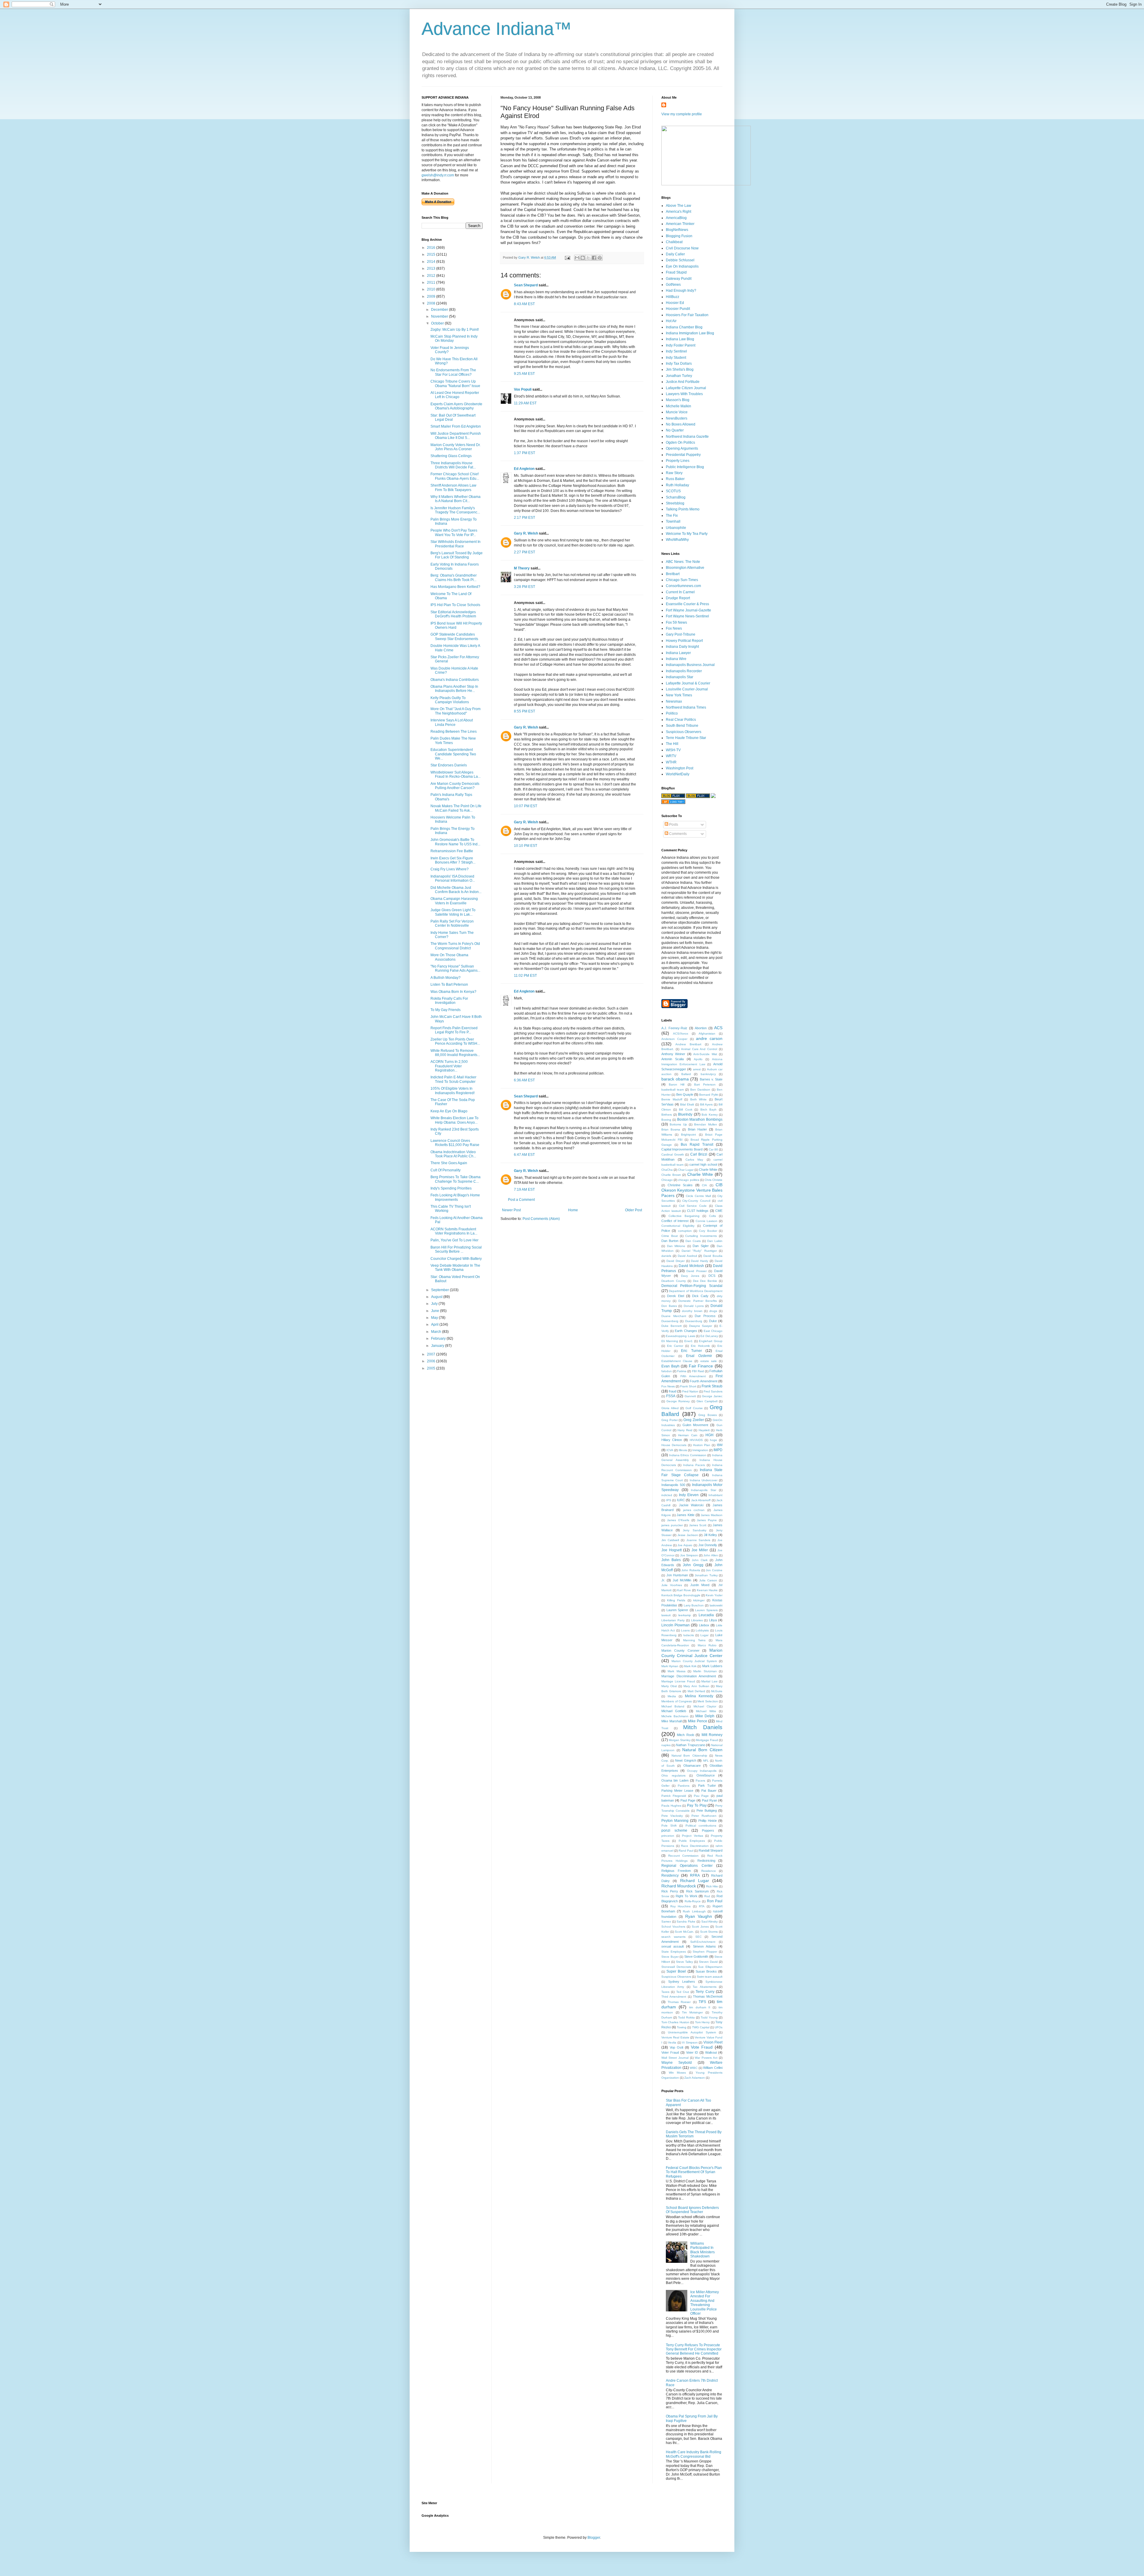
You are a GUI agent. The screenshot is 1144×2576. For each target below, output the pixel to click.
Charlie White (700, 1174)
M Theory (522, 568)
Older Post (634, 1210)
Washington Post (680, 768)
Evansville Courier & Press (687, 604)
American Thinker (680, 224)
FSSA (671, 1396)
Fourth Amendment (704, 1381)
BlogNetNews (677, 230)
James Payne (707, 1520)
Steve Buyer (670, 1957)
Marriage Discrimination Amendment (689, 1676)
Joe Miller (700, 1550)
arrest (697, 1069)
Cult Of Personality (446, 1170)
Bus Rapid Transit (697, 1145)
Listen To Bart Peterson (449, 985)
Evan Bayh (670, 1366)
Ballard (686, 1074)
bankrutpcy (708, 1074)
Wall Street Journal (675, 2058)
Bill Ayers (706, 1104)
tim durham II (700, 2007)
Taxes (665, 1992)
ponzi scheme (674, 1830)
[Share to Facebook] (594, 258)
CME (719, 1211)
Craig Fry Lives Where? (450, 869)
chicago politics (688, 1180)
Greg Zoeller (694, 1420)
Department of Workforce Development (696, 1291)
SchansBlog (676, 497)
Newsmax (674, 701)
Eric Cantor (675, 1346)
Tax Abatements (704, 1987)
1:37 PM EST (524, 453)
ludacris (689, 1635)
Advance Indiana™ (497, 29)
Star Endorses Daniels (449, 765)
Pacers (700, 1781)
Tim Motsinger (692, 2012)
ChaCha (667, 1170)
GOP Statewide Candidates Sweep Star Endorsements (454, 636)
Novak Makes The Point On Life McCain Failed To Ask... (456, 808)
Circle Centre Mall (698, 1196)
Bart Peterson (705, 1084)
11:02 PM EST (525, 976)
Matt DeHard (696, 1691)
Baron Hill (677, 1084)
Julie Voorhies (672, 1585)
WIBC (694, 2068)
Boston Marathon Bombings (700, 1119)
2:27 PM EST (524, 552)
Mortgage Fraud (707, 1740)
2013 (432, 268)
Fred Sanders (713, 1391)
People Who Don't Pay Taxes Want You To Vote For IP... (454, 532)
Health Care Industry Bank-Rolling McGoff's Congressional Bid (694, 2454)
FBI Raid (698, 1371)
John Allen (711, 1555)
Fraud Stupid (676, 272)
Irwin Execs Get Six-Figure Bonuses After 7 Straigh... (453, 860)
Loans (685, 1630)
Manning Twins (694, 1640)
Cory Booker (708, 1231)
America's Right (679, 212)
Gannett (690, 1396)
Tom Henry (702, 2022)
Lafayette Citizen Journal (686, 388)
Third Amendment (674, 1997)
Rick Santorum (697, 1891)
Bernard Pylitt (708, 1095)
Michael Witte (706, 1711)
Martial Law (709, 1681)
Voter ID (692, 2052)
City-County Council (696, 1201)
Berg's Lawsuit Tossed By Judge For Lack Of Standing (457, 555)
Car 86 (713, 1149)
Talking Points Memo (683, 509)
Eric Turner (691, 1351)
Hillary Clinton (672, 1440)
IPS (669, 1500)
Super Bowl (676, 1971)
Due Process (705, 1316)
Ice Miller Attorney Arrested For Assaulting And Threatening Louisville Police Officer (705, 2303)
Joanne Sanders (698, 1540)
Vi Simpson (690, 2042)
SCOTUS (673, 491)
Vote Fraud (702, 2047)
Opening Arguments (682, 448)
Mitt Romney (712, 1735)
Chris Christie (714, 1180)
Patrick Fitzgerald (674, 1796)
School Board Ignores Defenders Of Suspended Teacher (692, 2210)
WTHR (671, 762)
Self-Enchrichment (703, 1942)
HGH (709, 1435)
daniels (666, 1256)
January (438, 1346)
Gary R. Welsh (526, 533)
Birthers (667, 1115)
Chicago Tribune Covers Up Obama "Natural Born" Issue (455, 383)
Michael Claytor (705, 1706)
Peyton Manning (675, 1821)
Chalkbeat (674, 242)
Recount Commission (684, 1856)
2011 (432, 282)
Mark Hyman (670, 1666)
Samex (666, 1921)
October (438, 323)
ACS (718, 1028)
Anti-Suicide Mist (705, 1054)
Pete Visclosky (672, 1816)
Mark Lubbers (712, 1666)
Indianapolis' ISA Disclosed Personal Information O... (453, 878)
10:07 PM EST (526, 806)
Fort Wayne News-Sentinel (687, 616)
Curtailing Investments (701, 1236)
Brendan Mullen (705, 1124)
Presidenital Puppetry (683, 455)
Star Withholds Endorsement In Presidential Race (456, 544)
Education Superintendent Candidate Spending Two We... (453, 754)
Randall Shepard (711, 1850)
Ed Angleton (524, 469)
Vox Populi (523, 389)
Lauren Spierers (706, 1610)
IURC (681, 1500)
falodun (667, 1371)
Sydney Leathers (682, 1982)
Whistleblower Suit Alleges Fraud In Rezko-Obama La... (456, 774)
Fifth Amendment (693, 1376)
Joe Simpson (689, 1555)
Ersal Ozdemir (699, 1356)
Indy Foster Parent (681, 345)
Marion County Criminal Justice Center (692, 1653)
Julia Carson (708, 1580)
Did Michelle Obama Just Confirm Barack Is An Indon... (456, 890)
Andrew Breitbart (688, 1044)
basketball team (673, 1090)
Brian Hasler (697, 1129)
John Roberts (691, 1570)
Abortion (701, 1028)
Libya (713, 1620)
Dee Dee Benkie (705, 1281)
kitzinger (699, 1600)
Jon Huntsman (677, 1575)
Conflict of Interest (675, 1221)
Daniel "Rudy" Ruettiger (699, 1251)
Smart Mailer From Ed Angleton (456, 426)
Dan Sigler (701, 1246)
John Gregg (693, 1565)
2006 (432, 1361)
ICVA (670, 1450)
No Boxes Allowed (681, 424)
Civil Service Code (693, 1206)
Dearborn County (674, 1281)
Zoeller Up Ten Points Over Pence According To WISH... (455, 1041)
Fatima (682, 1371)
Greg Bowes (708, 1415)
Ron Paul (715, 1901)
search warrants (673, 1937)
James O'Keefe (678, 1520)
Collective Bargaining (684, 1216)
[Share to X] (588, 258)
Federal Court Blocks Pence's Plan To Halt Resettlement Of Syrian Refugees (694, 2172)
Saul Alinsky (710, 1921)
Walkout (711, 2052)
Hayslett (704, 1430)
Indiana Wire (676, 659)
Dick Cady (700, 1296)
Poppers (708, 1830)
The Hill (672, 744)
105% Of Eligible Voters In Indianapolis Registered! (453, 1091)
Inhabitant (715, 1495)
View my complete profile (682, 114)
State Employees (674, 1952)
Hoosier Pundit (678, 309)
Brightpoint (688, 1135)
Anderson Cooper (674, 1039)
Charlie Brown (671, 1175)
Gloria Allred (670, 1408)
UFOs (719, 2027)
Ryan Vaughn (699, 1916)
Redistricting (706, 1861)
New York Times (679, 695)
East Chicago (713, 1331)
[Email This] (577, 258)
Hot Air (671, 321)
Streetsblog (675, 503)
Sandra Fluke (686, 1921)
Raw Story (674, 473)
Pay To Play (697, 1805)
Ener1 (688, 1341)
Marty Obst (669, 1686)
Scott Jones (700, 1927)
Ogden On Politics (680, 442)
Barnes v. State (711, 1079)
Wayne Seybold (677, 2063)
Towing (682, 2027)
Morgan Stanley (680, 1740)
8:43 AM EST (524, 304)
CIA (704, 1185)
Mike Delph (705, 1716)
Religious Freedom (676, 1871)
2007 (432, 1354)
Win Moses (677, 2073)
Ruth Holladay (677, 485)
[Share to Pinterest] (600, 258)
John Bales (671, 1560)
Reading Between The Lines (454, 732)
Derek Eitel (676, 1296)
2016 (432, 248)
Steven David (708, 1962)
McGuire (717, 1691)
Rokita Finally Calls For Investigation (449, 1001)
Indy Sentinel (676, 351)
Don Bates (669, 1306)
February (439, 1339)
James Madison (712, 1515)
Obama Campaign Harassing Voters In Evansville (454, 901)
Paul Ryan (709, 1800)
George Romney (678, 1401)
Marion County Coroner (680, 1650)
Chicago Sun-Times (682, 580)
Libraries (697, 1620)
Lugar (704, 1635)
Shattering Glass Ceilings (451, 456)
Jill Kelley (710, 1535)
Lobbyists (702, 1630)
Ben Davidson (700, 1090)
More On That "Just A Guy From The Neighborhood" (456, 711)
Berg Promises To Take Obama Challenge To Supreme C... (456, 1179)
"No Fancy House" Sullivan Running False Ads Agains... (455, 968)
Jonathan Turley (679, 376)
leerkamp (685, 1615)
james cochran (694, 1510)
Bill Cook (686, 1110)
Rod (707, 1896)
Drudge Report (678, 598)
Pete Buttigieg (707, 1811)
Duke (713, 1321)
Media (672, 1696)
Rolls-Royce (693, 1901)
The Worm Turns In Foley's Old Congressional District (455, 946)
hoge (714, 1440)
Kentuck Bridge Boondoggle (681, 1595)
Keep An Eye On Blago (449, 1111)
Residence (709, 1871)
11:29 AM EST (525, 403)
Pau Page (701, 1796)
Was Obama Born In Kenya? (453, 992)
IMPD (718, 1450)
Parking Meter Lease (677, 1791)
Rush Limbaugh (694, 1911)
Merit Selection (708, 1701)
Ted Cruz (683, 1992)
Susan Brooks (706, 1971)
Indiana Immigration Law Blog (690, 333)
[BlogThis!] (583, 258)
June (436, 1311)
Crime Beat (670, 1236)
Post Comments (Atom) (541, 1219)
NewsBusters (677, 418)
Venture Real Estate (675, 2037)
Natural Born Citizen (702, 1750)
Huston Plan (702, 1445)
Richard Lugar (695, 1881)
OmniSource (706, 1775)
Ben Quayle (685, 1094)
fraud (673, 1391)
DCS (712, 1276)
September (440, 1290)
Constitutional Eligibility (678, 1226)
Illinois (683, 1450)
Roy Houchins (681, 1906)
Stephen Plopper (705, 1952)
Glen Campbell (707, 1401)
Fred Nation (690, 1391)
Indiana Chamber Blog (684, 327)
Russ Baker (675, 479)
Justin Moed (700, 1585)
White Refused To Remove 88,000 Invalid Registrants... (455, 1053)
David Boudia (713, 1256)
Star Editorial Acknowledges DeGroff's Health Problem (453, 614)
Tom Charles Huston (675, 2022)
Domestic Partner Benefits (697, 1301)
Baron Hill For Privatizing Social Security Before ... (456, 1249)
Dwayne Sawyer (701, 1326)
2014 (432, 262)
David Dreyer (676, 1261)
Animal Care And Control (699, 1049)
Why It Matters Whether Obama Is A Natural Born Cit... (456, 499)
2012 (432, 276)
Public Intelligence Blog (685, 467)
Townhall (673, 521)
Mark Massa (676, 1671)
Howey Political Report (684, 641)
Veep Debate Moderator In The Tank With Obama (455, 1268)
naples (666, 1745)
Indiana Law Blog (680, 339)
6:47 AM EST (524, 1155)
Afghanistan (707, 1034)
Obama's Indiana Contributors (455, 680)
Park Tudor (707, 1785)
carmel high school (703, 1164)
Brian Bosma (671, 1129)
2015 (432, 254)
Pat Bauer (709, 1791)
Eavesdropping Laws (680, 1336)
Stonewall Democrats (676, 1967)
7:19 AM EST (524, 1190)
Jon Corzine (714, 1570)
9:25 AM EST (524, 374)
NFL (706, 1761)
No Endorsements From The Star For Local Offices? (453, 372)
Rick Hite (712, 1886)
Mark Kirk (690, 1666)
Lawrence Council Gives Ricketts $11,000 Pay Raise (455, 1143)
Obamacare (692, 1766)
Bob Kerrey (710, 1115)
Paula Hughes (671, 1806)
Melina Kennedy (699, 1696)
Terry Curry (705, 1992)
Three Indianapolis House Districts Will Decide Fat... (453, 465)
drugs (713, 1311)
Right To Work (687, 1896)
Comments (677, 834)
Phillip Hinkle (708, 1821)
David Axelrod (687, 1256)
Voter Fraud (670, 2052)
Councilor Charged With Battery (456, 1259)
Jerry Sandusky (694, 1530)
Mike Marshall (672, 1721)
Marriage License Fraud (678, 1681)
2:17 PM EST (524, 518)
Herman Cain (688, 1435)
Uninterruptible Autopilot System (692, 2032)
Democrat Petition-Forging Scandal (692, 1286)
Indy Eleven (689, 1495)
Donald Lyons (694, 1306)
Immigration (700, 1450)
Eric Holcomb (700, 1346)
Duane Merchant (674, 1316)
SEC (698, 1937)
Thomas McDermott (708, 1996)
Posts (673, 824)
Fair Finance (701, 1366)
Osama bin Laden (675, 1780)
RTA (702, 1906)
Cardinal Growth (673, 1155)
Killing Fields (676, 1600)
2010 (432, 289)
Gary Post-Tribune (681, 634)
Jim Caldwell (670, 1540)
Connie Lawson (707, 1221)
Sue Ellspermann (710, 1967)
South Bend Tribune (682, 726)
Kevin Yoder (714, 1595)
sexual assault (673, 1946)
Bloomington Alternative (685, 568)
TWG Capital (701, 2027)
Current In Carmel (680, 592)
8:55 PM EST (524, 711)
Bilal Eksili (687, 1104)
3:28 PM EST (524, 587)
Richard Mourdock (679, 1886)
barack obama (675, 1079)
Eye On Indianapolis (682, 266)
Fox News (674, 628)
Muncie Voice (677, 412)
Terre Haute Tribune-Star (686, 738)
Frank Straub (712, 1386)
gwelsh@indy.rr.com (438, 175)
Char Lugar (686, 1170)
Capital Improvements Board (682, 1149)
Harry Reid (685, 1430)
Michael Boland (673, 1706)
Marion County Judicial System (694, 1661)
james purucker (672, 1525)
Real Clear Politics (681, 720)
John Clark (700, 1560)
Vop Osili (676, 2047)
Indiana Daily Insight (682, 647)
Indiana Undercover (704, 1480)
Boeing (666, 1120)
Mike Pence (698, 1721)
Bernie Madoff (672, 1099)
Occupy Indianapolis (702, 1771)
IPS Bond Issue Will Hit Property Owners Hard (456, 625)
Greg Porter (670, 1420)
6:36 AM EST (524, 1080)
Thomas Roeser (679, 2002)
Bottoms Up (678, 1124)
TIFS (702, 2002)
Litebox (704, 1625)
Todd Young (709, 2017)
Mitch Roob (685, 1735)
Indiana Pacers (694, 1465)
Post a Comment (521, 1200)
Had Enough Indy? (681, 291)
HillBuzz (673, 297)
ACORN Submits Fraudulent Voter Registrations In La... (454, 1231)
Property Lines (678, 461)
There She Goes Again (449, 1163)
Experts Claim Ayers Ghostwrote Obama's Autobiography (456, 406)
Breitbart (673, 574)
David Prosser (697, 1271)
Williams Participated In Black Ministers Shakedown (702, 2250)
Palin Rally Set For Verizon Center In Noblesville (452, 923)
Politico (672, 713)
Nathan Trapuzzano (690, 1745)
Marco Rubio (707, 1645)
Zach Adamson (695, 2078)
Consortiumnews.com (683, 586)
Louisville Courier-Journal (687, 689)
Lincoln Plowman (676, 1625)
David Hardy (700, 1261)
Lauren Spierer (677, 1610)
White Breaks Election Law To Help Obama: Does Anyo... (454, 1120)
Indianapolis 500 (673, 1485)
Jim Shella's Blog (680, 369)
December (440, 310)
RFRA (695, 1875)
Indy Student (676, 358)
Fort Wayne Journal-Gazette (688, 610)
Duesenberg (670, 1321)
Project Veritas (692, 1836)
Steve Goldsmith (696, 1957)
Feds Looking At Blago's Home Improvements (455, 1197)
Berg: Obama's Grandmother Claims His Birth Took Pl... (454, 577)
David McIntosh (691, 1266)
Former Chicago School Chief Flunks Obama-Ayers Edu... (455, 476)
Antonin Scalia (673, 1059)
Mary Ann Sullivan (696, 1686)
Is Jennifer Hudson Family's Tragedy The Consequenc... (455, 510)
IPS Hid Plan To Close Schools (455, 605)
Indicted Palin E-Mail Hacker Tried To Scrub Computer (453, 1079)
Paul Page (688, 1800)
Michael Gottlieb (674, 1711)
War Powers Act (706, 2058)
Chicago (667, 1180)
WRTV (671, 756)
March (437, 1332)
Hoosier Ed (675, 303)
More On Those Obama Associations (449, 957)
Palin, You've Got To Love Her (454, 1240)
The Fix (672, 515)
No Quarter (675, 430)
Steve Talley (684, 1962)
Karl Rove (684, 1590)
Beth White (699, 1099)
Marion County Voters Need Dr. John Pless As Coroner (456, 447)
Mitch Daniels (703, 1727)
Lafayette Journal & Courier (688, 683)
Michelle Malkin (679, 406)
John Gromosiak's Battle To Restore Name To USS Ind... (455, 842)
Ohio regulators (673, 1775)
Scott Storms (709, 1932)
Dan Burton (670, 1241)
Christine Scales (680, 1185)
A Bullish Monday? (446, 978)
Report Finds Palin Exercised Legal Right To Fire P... (454, 1030)
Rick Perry (670, 1891)
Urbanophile (676, 528)
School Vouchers (673, 1927)
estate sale (709, 1361)
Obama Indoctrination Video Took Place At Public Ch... (453, 1154)
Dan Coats (693, 1241)
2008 (432, 303)
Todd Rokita (686, 2017)
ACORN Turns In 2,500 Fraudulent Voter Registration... (449, 1066)
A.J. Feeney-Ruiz (674, 1028)
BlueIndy (685, 1114)
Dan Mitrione (676, 1246)
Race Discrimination (695, 1846)
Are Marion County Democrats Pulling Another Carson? (455, 786)
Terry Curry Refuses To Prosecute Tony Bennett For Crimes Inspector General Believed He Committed (694, 2349)
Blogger (594, 2538)
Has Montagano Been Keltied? (455, 587)
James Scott (698, 1525)
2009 (432, 296)
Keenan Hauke (707, 1590)
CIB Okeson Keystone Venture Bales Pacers (692, 1190)
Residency (670, 1875)
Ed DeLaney (709, 1336)
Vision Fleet (713, 2042)
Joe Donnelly (708, 1545)
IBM (720, 1445)
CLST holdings (698, 1211)
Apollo (698, 1059)
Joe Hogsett (672, 1550)
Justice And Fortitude (683, 382)
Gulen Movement (695, 1425)
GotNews (673, 285)
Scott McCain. (684, 1932)
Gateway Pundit (679, 279)
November (440, 316)
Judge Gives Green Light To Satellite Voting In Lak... (453, 912)
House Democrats (674, 1445)
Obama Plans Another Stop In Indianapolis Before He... (454, 689)
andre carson (709, 1038)
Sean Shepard (526, 285)
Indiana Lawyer (678, 653)
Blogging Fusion (679, 236)
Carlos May (694, 1160)
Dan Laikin (715, 1241)
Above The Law (679, 206)
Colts (712, 1216)
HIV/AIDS (696, 1440)
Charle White (708, 1170)
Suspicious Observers (684, 732)
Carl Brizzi (699, 1154)
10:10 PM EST (526, 846)
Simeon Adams (704, 1946)
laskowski (716, 1605)
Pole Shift (669, 1826)
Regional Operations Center (687, 1866)
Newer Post (511, 1210)
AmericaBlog (676, 218)
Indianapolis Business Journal (690, 665)
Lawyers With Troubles (684, 394)
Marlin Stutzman (705, 1671)
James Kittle (686, 1515)
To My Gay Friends (446, 1010)
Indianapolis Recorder (684, 671)
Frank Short (688, 1386)
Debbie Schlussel (680, 260)
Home (573, 1210)
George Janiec (712, 1396)
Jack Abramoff (701, 1500)
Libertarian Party (673, 1620)
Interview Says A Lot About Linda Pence (452, 722)
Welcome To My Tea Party (687, 534)
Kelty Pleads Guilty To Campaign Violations (450, 700)
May (435, 1318)
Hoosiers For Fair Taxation (687, 315)
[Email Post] (567, 257)
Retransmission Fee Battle (452, 851)
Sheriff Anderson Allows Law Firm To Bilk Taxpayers (453, 487)
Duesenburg (694, 1321)
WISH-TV (673, 750)
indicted (667, 1495)
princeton (668, 1836)
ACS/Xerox (681, 1034)
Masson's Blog (678, 400)
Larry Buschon (694, 1605)
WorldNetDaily (678, 774)
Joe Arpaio (685, 1545)
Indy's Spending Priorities (451, 1188)
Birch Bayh (709, 1110)
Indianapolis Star (680, 677)
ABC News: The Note (683, 562)
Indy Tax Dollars (679, 364)
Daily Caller (675, 254)
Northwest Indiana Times (686, 707)
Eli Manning (670, 1341)
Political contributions (701, 1826)
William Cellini (713, 2068)
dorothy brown (692, 1311)
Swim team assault (710, 1977)
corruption (685, 1231)
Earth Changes (686, 1331)
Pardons (684, 1786)
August (437, 1297)
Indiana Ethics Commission (688, 1455)
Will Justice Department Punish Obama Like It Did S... (456, 436)
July (435, 1304)
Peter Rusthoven (704, 1816)
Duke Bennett (672, 1326)
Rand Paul (686, 1851)
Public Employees (692, 1841)
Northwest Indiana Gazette (687, 437)
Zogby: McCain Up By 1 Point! (455, 330)
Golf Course (694, 1408)
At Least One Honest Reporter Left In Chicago (455, 395)
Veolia (672, 2042)
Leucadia (706, 1615)
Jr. (663, 1580)
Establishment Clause (677, 1361)
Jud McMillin (682, 1580)
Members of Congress (677, 1701)
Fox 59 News (676, 622)
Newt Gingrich (686, 1760)
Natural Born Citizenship (689, 1756)
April (435, 1325)
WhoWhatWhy (677, 540)
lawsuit (666, 1615)
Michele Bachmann (675, 1716)
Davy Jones (690, 1276)
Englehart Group (711, 1341)
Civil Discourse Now (682, 248)
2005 (432, 1368)
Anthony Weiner (673, 1054)
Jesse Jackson (688, 1535)
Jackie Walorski (691, 1505)
